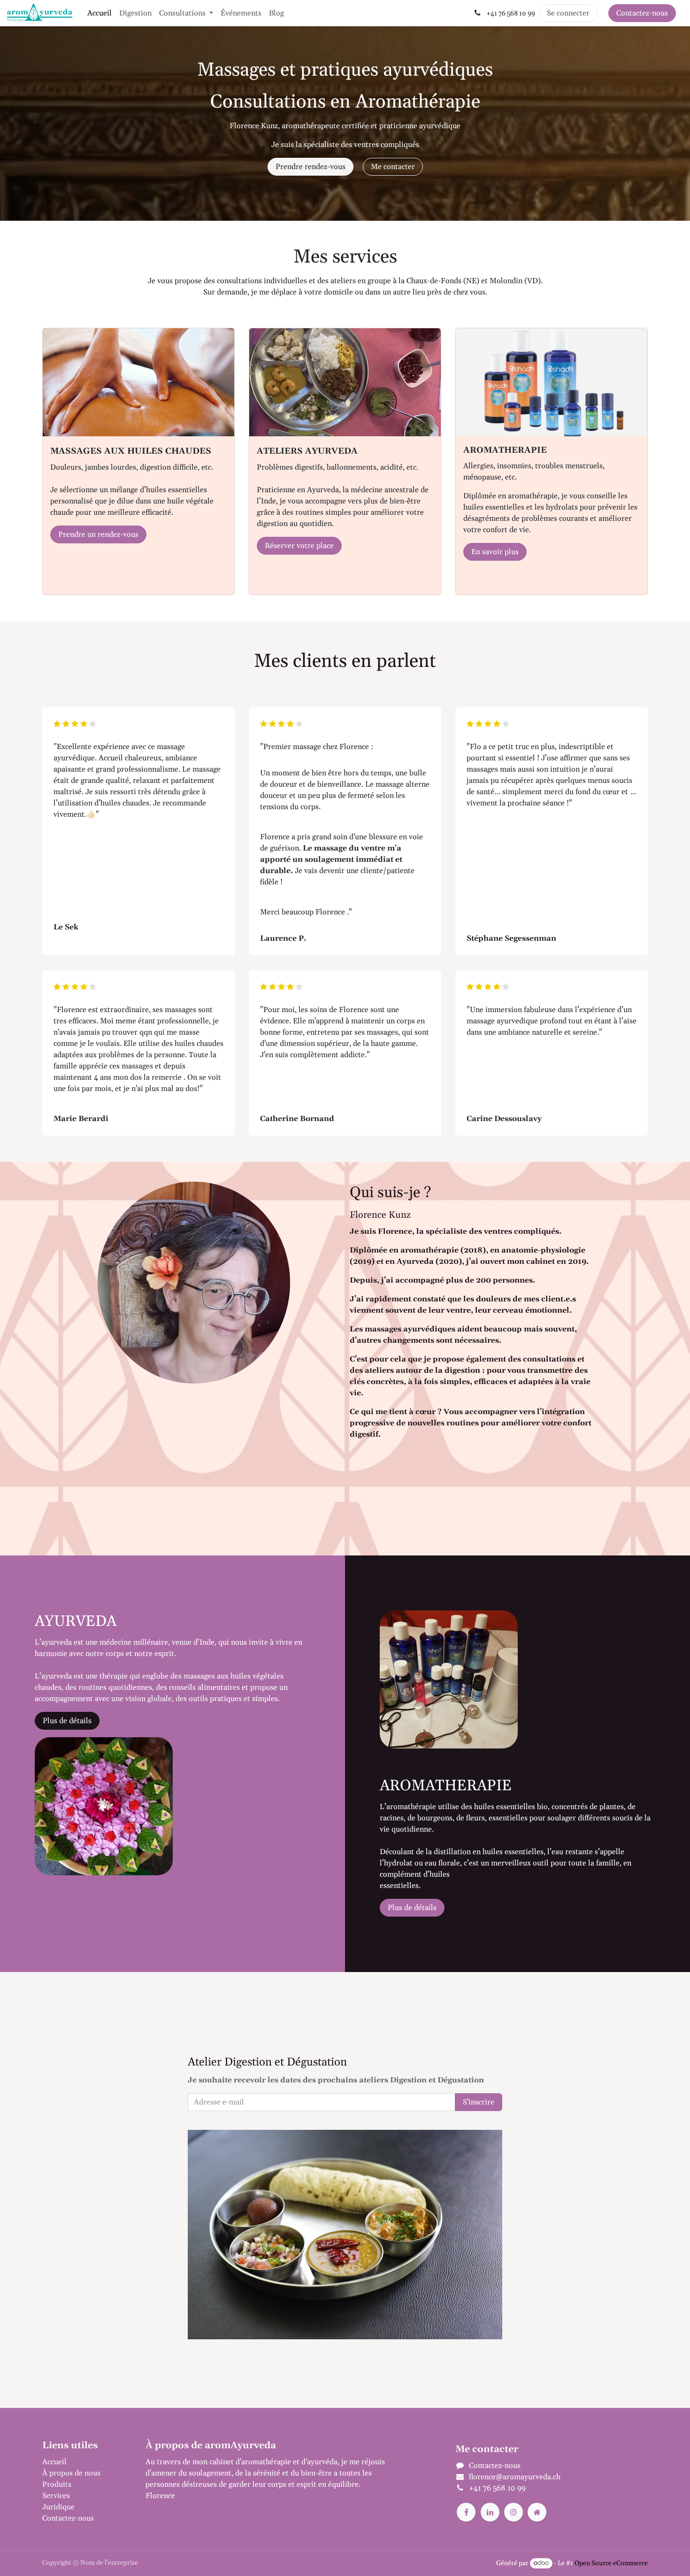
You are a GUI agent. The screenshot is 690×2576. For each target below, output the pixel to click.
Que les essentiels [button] (557, 2561)
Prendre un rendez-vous (98, 534)
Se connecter (568, 13)
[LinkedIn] (490, 2512)
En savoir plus (495, 552)
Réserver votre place (299, 546)
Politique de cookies (396, 2559)
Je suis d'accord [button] (618, 2561)
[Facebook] (466, 2512)
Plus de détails (67, 1721)
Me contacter (393, 167)
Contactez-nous (642, 13)
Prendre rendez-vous (310, 167)
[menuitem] (100, 13)
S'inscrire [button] (479, 2102)
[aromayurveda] (537, 2512)
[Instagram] (514, 2512)
